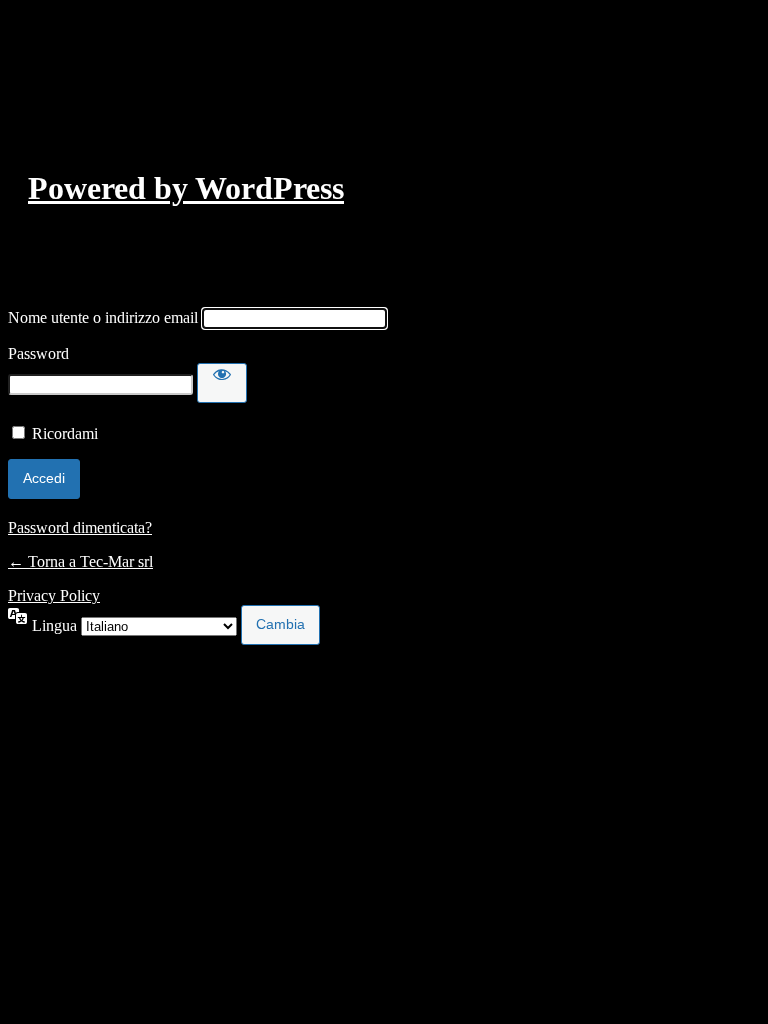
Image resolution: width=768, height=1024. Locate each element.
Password (38, 353)
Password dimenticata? (80, 527)
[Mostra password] (222, 383)
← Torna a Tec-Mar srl (80, 561)
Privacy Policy (54, 595)
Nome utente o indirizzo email (103, 317)
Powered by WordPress (186, 188)
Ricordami (65, 433)
